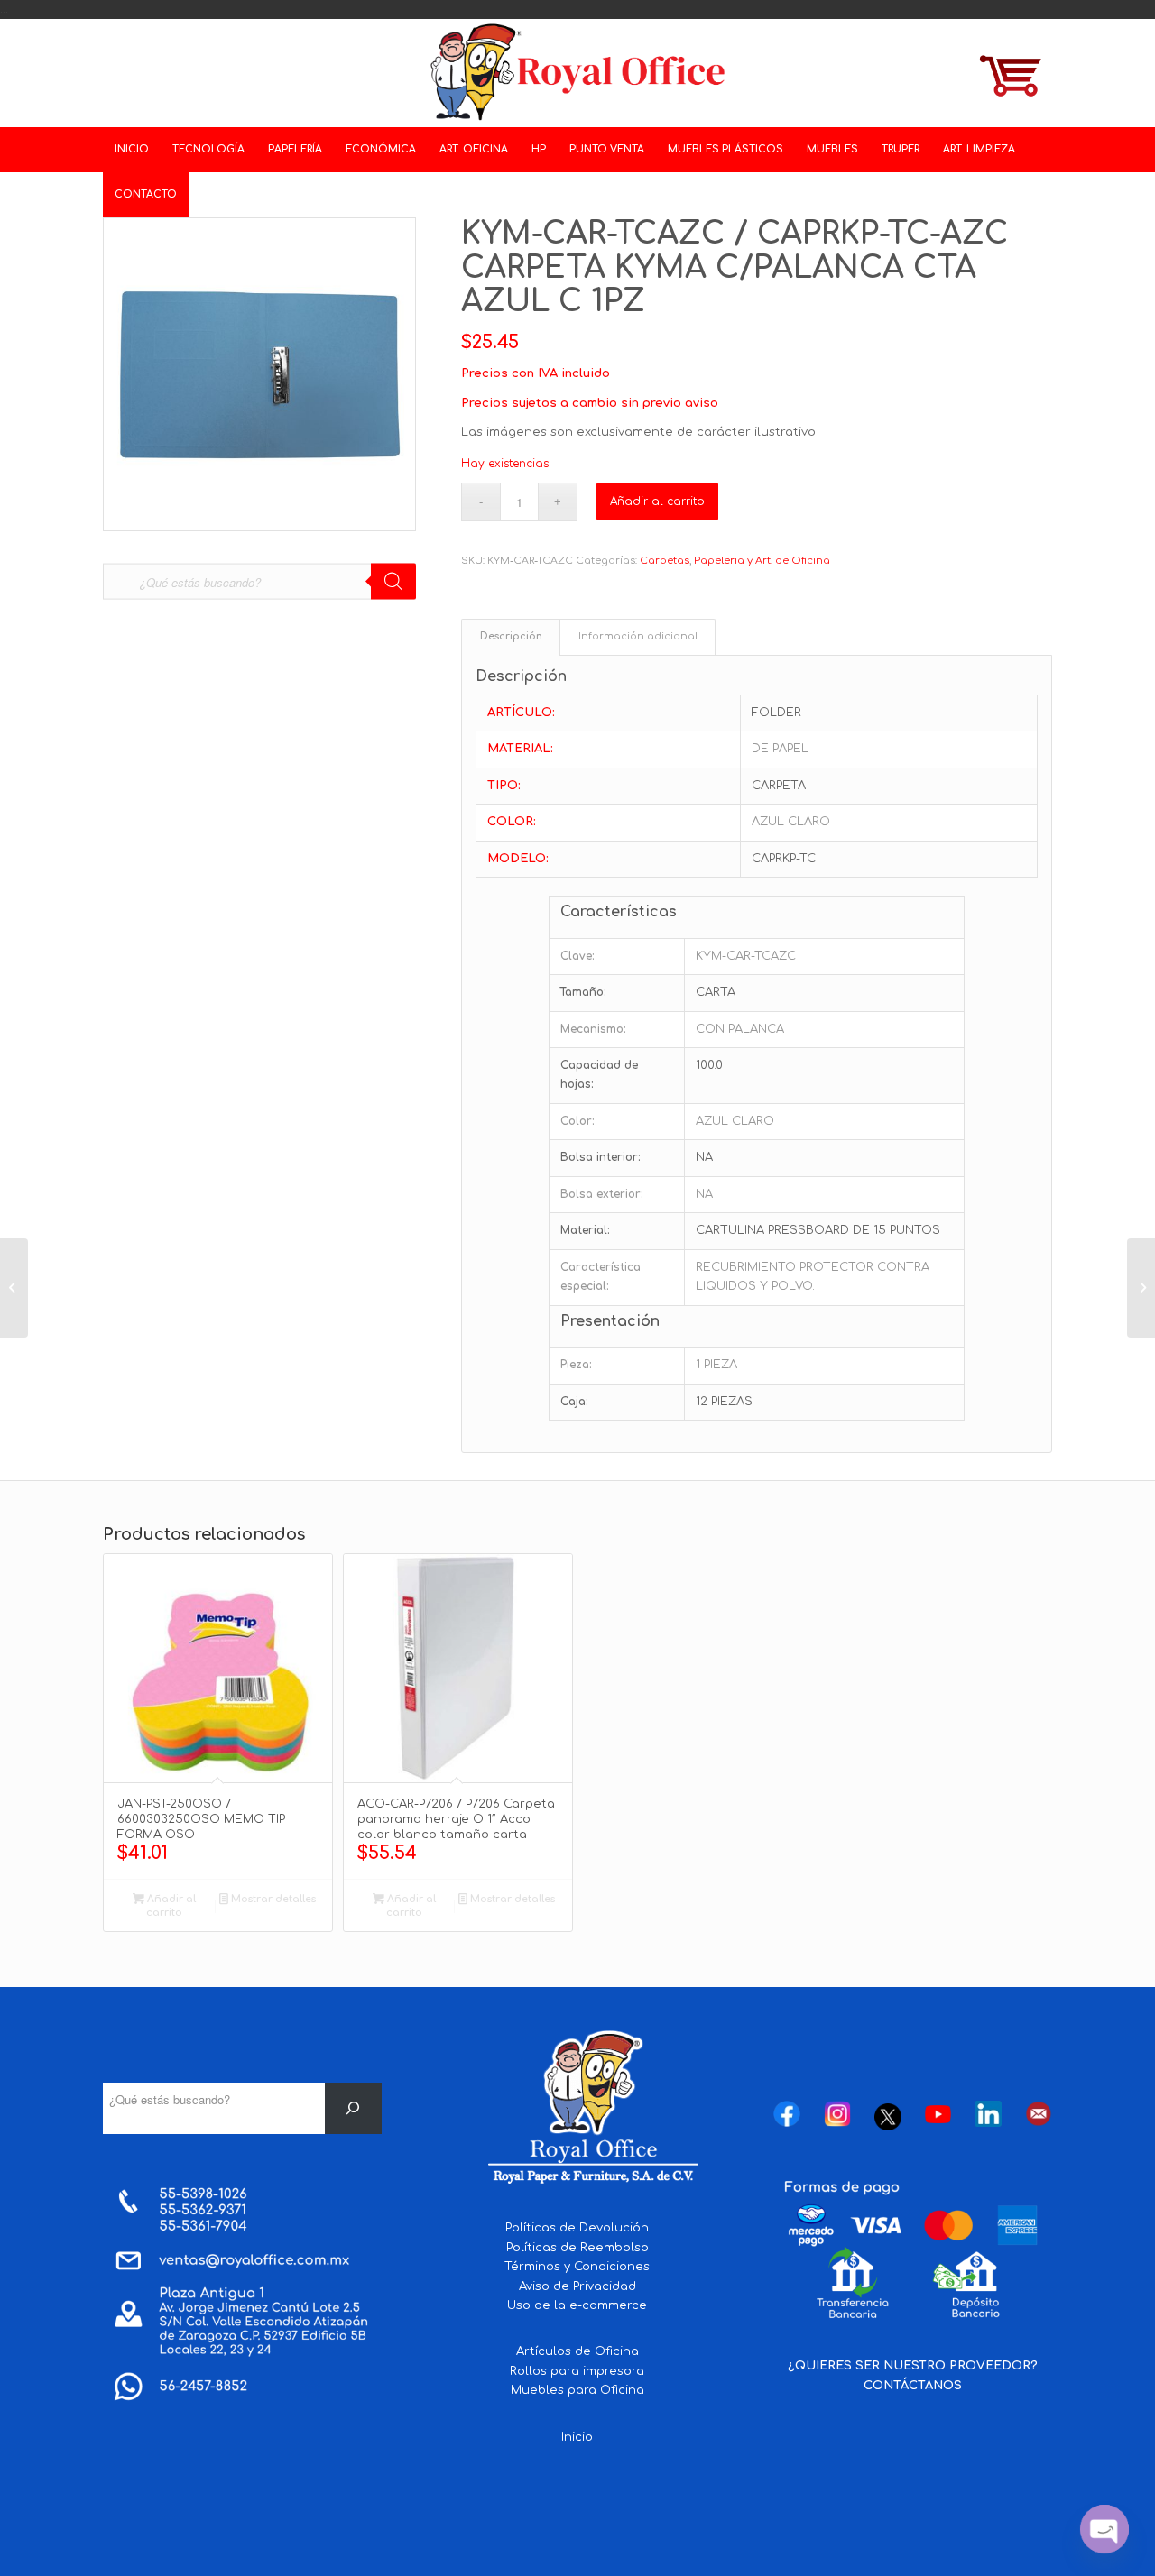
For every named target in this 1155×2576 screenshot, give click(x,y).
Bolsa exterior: (602, 1194)
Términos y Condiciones (577, 2267)
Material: (585, 1230)
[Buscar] (353, 2108)
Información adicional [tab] (638, 637)
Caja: (574, 1402)
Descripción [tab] (511, 637)
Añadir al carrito (657, 501)
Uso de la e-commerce (577, 2305)
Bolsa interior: (601, 1157)
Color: (577, 1121)
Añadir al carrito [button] (170, 1906)
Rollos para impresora (577, 2371)
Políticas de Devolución (577, 2228)
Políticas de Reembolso (577, 2248)
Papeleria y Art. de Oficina (762, 561)
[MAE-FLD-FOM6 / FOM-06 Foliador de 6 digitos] (1141, 1288)
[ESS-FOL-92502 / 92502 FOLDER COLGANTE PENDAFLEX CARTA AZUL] (14, 1288)
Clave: (577, 956)
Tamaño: (583, 992)
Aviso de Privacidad (577, 2286)
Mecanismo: (593, 1029)
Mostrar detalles (272, 1899)
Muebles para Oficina (577, 2390)
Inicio (577, 2437)
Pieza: (576, 1365)
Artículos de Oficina (577, 2351)
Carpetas (665, 561)
